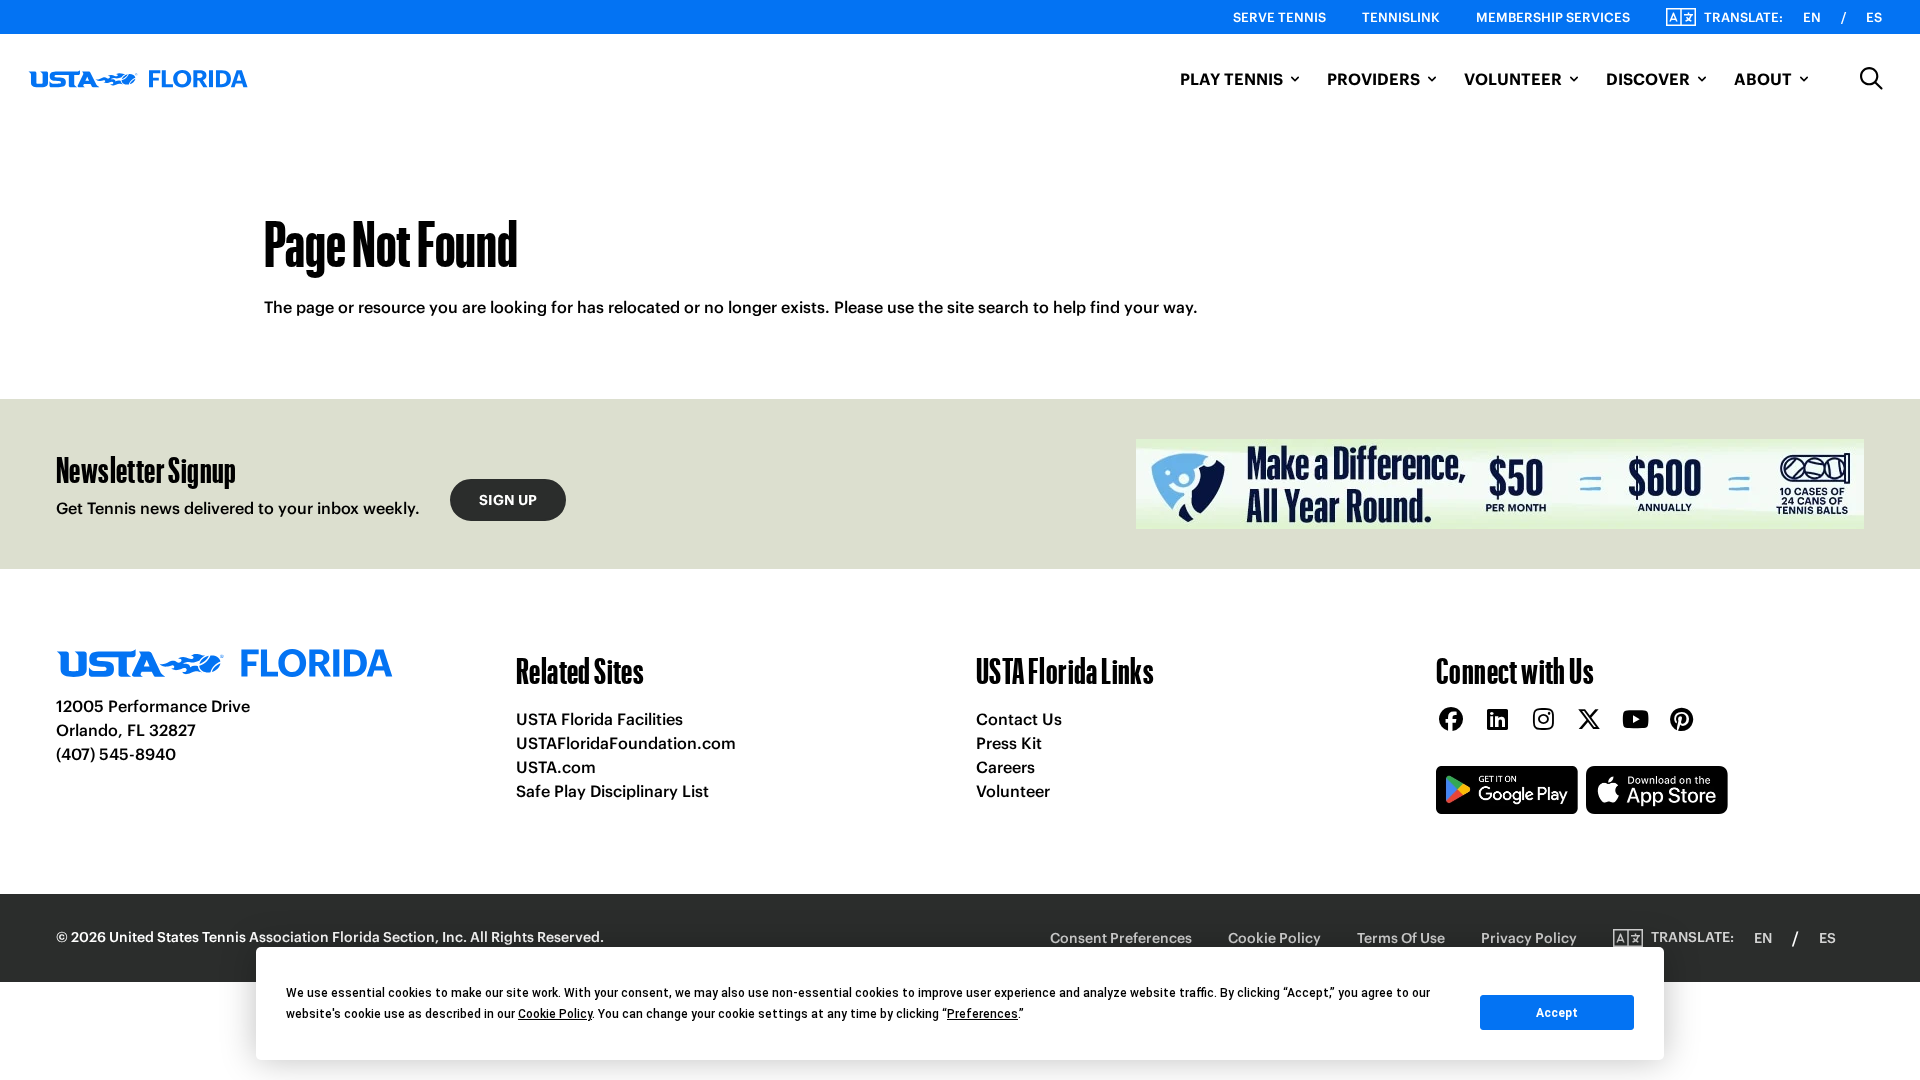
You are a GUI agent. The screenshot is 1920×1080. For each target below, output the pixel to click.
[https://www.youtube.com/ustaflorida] (1635, 720)
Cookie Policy (1274, 938)
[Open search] (1872, 79)
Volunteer (1013, 791)
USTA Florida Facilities (599, 719)
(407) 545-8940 (116, 754)
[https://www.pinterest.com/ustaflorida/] (1681, 720)
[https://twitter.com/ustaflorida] (1589, 720)
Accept (1557, 1013)
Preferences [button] (982, 1014)
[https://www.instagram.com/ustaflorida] (1543, 720)
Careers (1005, 767)
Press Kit (1009, 743)
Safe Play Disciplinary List (612, 791)
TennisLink (1401, 17)
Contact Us (1019, 719)
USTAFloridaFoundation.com (626, 743)
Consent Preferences (1121, 938)
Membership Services (1553, 17)
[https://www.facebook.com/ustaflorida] (1451, 720)
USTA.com (556, 767)
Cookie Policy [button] (555, 1014)
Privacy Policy (1529, 938)
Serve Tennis (1279, 17)
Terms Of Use (1401, 938)
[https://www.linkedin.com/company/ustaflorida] (1497, 720)
